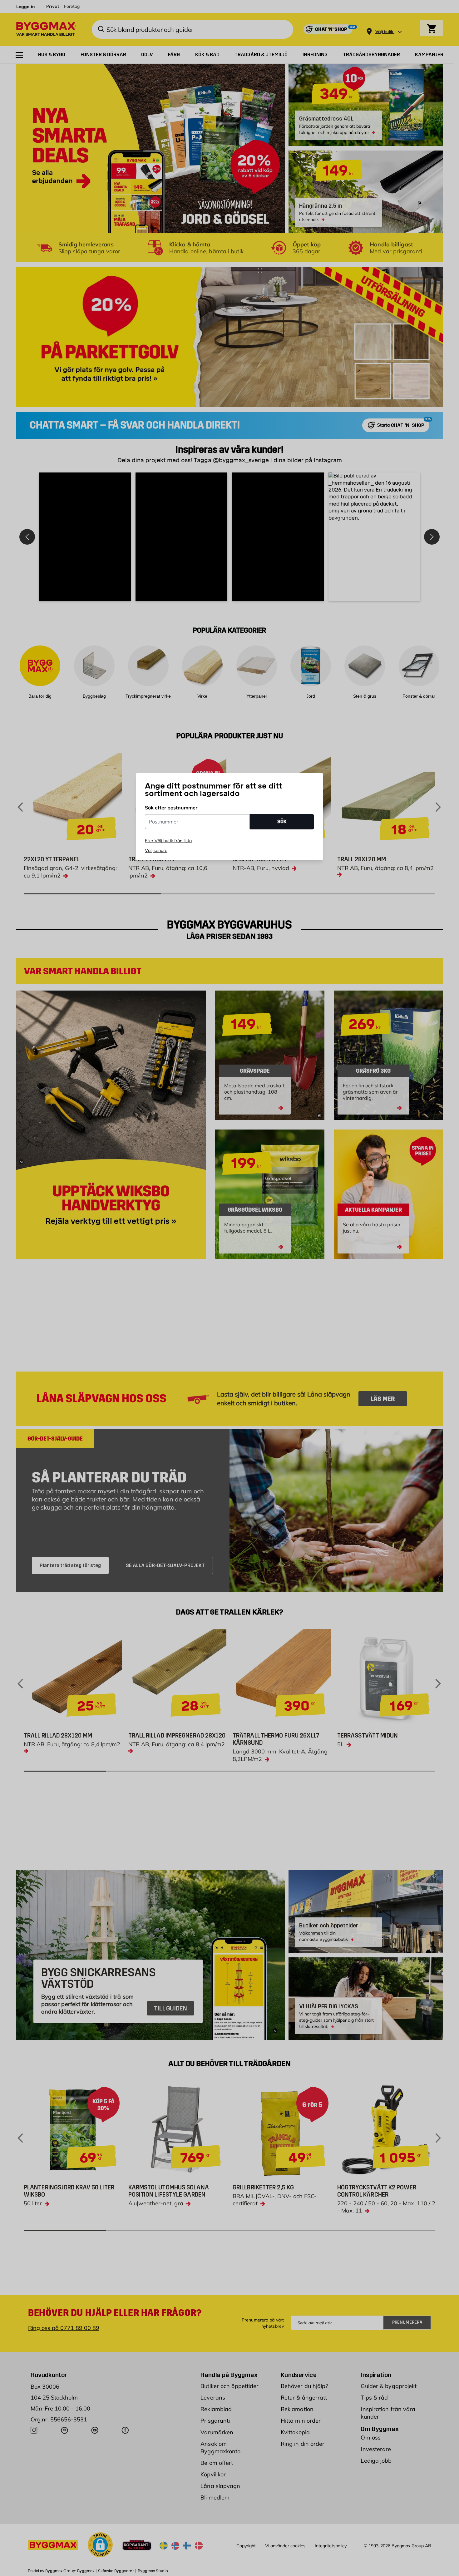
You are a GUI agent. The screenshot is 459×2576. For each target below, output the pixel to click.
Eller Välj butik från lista (168, 841)
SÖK (282, 821)
